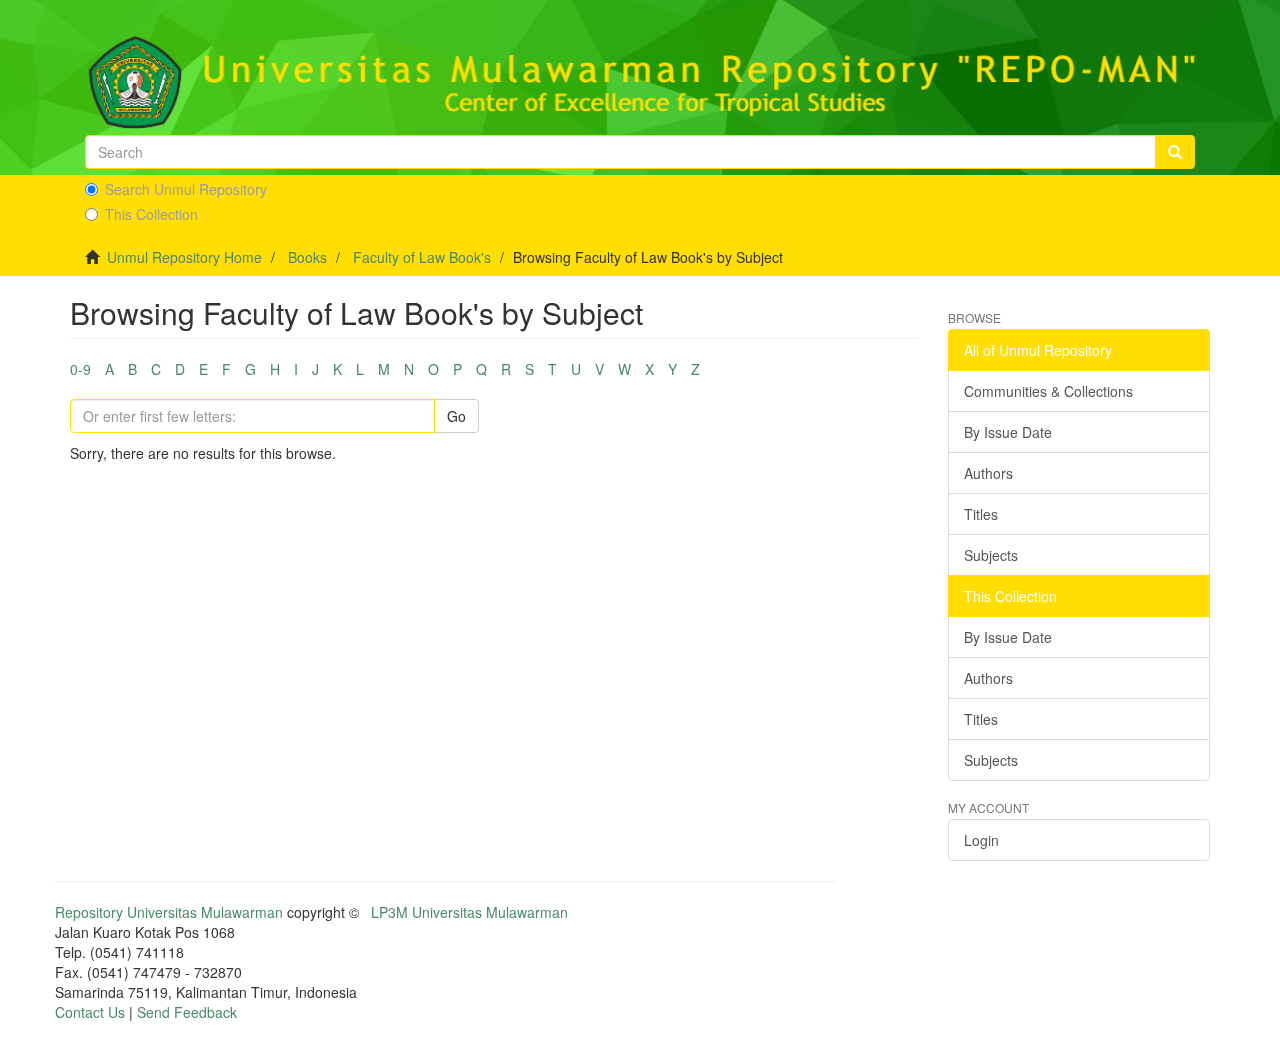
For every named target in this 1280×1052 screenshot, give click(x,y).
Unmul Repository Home (184, 257)
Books (307, 257)
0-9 (80, 369)
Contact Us (90, 1012)
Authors (988, 473)
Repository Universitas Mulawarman (169, 912)
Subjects (991, 555)
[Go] (1175, 152)
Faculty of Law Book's (422, 257)
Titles (981, 514)
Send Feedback (187, 1012)
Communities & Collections (1048, 391)
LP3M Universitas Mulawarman (469, 912)
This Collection (151, 214)
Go (456, 416)
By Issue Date (1008, 432)
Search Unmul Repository (186, 189)
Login (981, 840)
